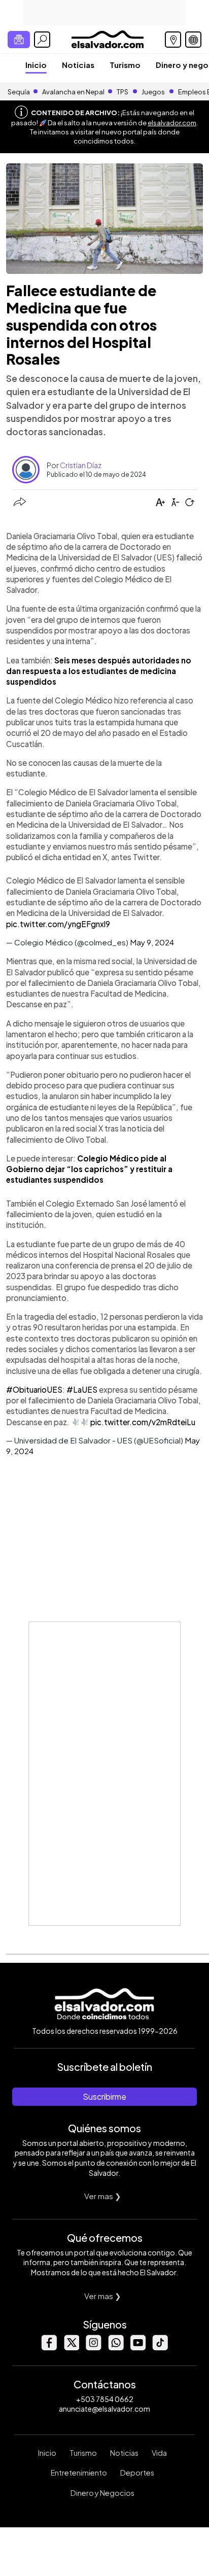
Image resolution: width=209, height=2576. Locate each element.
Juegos (153, 92)
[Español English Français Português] (193, 40)
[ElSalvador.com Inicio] (107, 38)
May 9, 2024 (152, 942)
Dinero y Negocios (102, 2493)
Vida (159, 2453)
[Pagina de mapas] (173, 40)
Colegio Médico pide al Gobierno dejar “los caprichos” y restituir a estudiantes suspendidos (89, 1169)
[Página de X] (71, 2348)
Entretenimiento (79, 2473)
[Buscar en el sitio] (42, 40)
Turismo (125, 65)
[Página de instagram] (93, 2348)
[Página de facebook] (49, 2348)
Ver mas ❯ (103, 2196)
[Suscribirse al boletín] (19, 40)
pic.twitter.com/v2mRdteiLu (143, 1422)
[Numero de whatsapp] (116, 2348)
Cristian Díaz (81, 465)
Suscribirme (104, 2096)
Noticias (78, 65)
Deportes (137, 2473)
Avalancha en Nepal (73, 92)
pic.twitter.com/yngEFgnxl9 (58, 924)
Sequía (19, 92)
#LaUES (82, 1389)
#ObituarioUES (34, 1389)
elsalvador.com (172, 123)
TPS (123, 92)
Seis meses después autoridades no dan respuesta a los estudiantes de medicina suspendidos (99, 671)
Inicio (36, 65)
